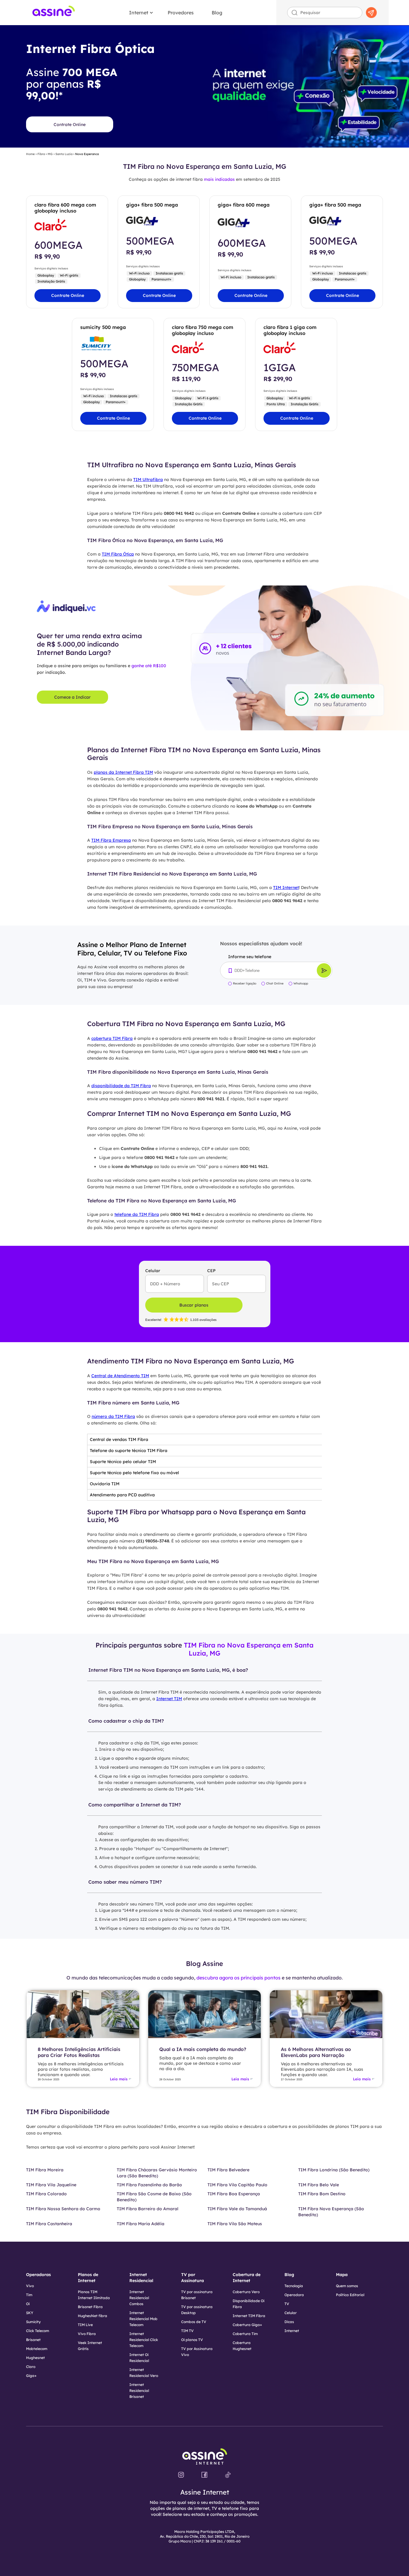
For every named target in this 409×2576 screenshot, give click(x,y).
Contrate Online (70, 125)
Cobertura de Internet (247, 2278)
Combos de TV (194, 2322)
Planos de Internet (88, 2278)
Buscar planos (194, 1305)
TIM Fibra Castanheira (49, 2224)
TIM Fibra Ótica (118, 554)
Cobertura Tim (245, 2334)
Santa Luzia (64, 154)
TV (287, 2304)
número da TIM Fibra (113, 1416)
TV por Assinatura (193, 2278)
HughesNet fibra (93, 2316)
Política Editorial (350, 2295)
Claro (31, 2367)
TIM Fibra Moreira (45, 2170)
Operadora (294, 2295)
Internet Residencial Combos (139, 2298)
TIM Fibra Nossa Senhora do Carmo (63, 2209)
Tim (29, 2295)
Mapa (342, 2275)
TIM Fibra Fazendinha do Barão (149, 2185)
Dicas (289, 2322)
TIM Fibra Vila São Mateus (235, 2224)
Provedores (181, 13)
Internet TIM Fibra (249, 2316)
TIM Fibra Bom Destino (322, 2194)
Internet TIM (169, 1699)
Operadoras (38, 2275)
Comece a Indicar (72, 697)
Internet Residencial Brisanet (139, 2391)
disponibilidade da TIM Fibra (121, 1086)
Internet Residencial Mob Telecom (143, 2319)
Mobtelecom (37, 2349)
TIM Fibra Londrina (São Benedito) (334, 2170)
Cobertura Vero (246, 2292)
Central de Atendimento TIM (120, 1376)
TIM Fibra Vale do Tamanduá (237, 2209)
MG (50, 154)
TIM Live (85, 2325)
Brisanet (33, 2340)
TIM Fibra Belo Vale (319, 2185)
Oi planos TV (192, 2340)
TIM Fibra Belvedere (228, 2170)
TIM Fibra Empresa (111, 840)
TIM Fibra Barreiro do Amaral (148, 2209)
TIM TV (187, 2331)
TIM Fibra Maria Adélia (141, 2224)
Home (30, 154)
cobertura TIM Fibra (112, 1038)
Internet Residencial (141, 2278)
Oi (28, 2304)
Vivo (30, 2286)
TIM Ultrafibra (148, 480)
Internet (139, 13)
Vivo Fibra (87, 2334)
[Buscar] (372, 13)
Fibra (41, 154)
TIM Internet (286, 888)
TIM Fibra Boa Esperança (234, 2194)
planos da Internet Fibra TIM (123, 772)
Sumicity (33, 2322)
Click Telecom (38, 2331)
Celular (291, 2313)
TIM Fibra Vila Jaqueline (51, 2185)
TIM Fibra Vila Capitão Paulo (237, 2185)
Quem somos (347, 2286)
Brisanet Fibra (90, 2307)
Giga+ (31, 2376)
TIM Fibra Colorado (46, 2194)
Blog (217, 13)
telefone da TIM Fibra (137, 1214)
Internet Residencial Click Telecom (144, 2340)
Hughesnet (35, 2358)
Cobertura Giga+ (247, 2325)
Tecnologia (294, 2286)
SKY (30, 2313)
